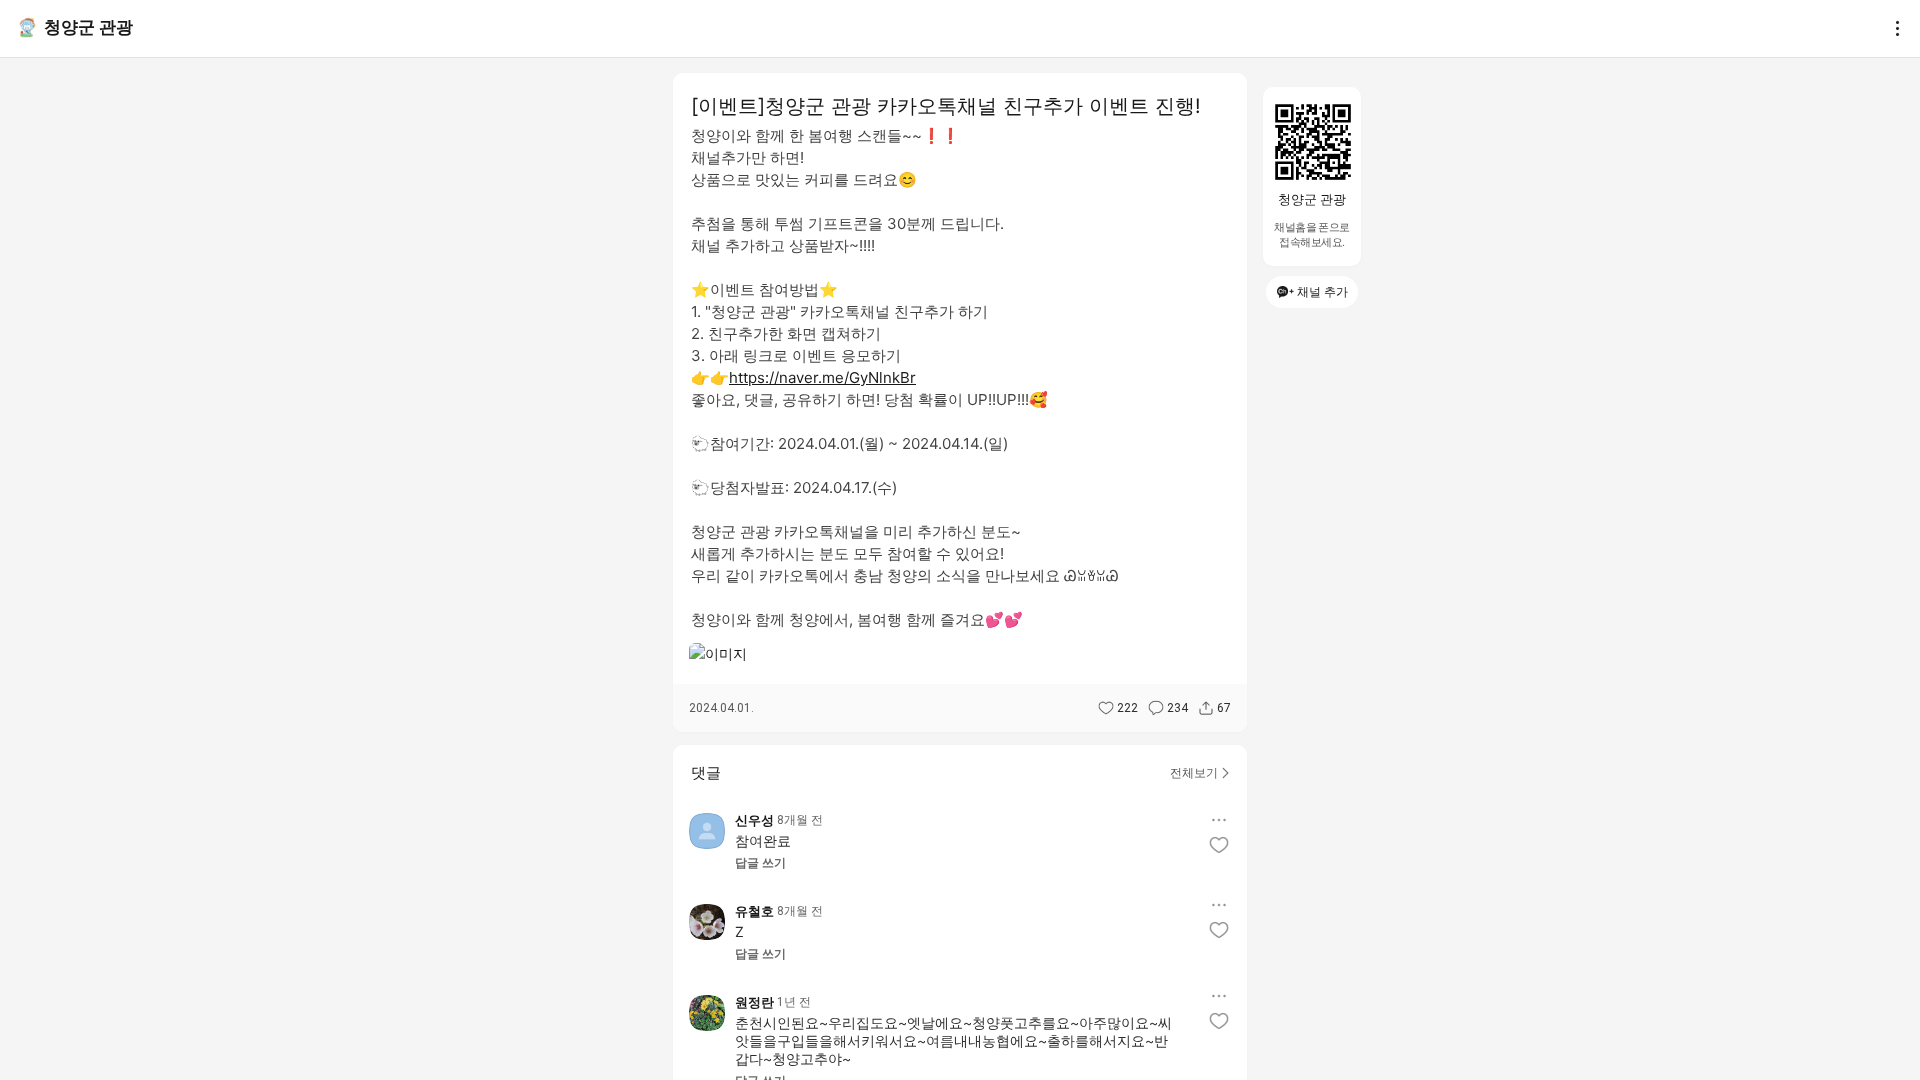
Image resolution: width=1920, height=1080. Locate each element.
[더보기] (1892, 28)
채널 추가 (1322, 291)
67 (1224, 708)
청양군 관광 (88, 27)
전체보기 (1194, 772)
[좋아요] (1219, 845)
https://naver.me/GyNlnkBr (822, 377)
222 (1127, 708)
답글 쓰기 (760, 863)
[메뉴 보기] (1219, 820)
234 (1177, 708)
